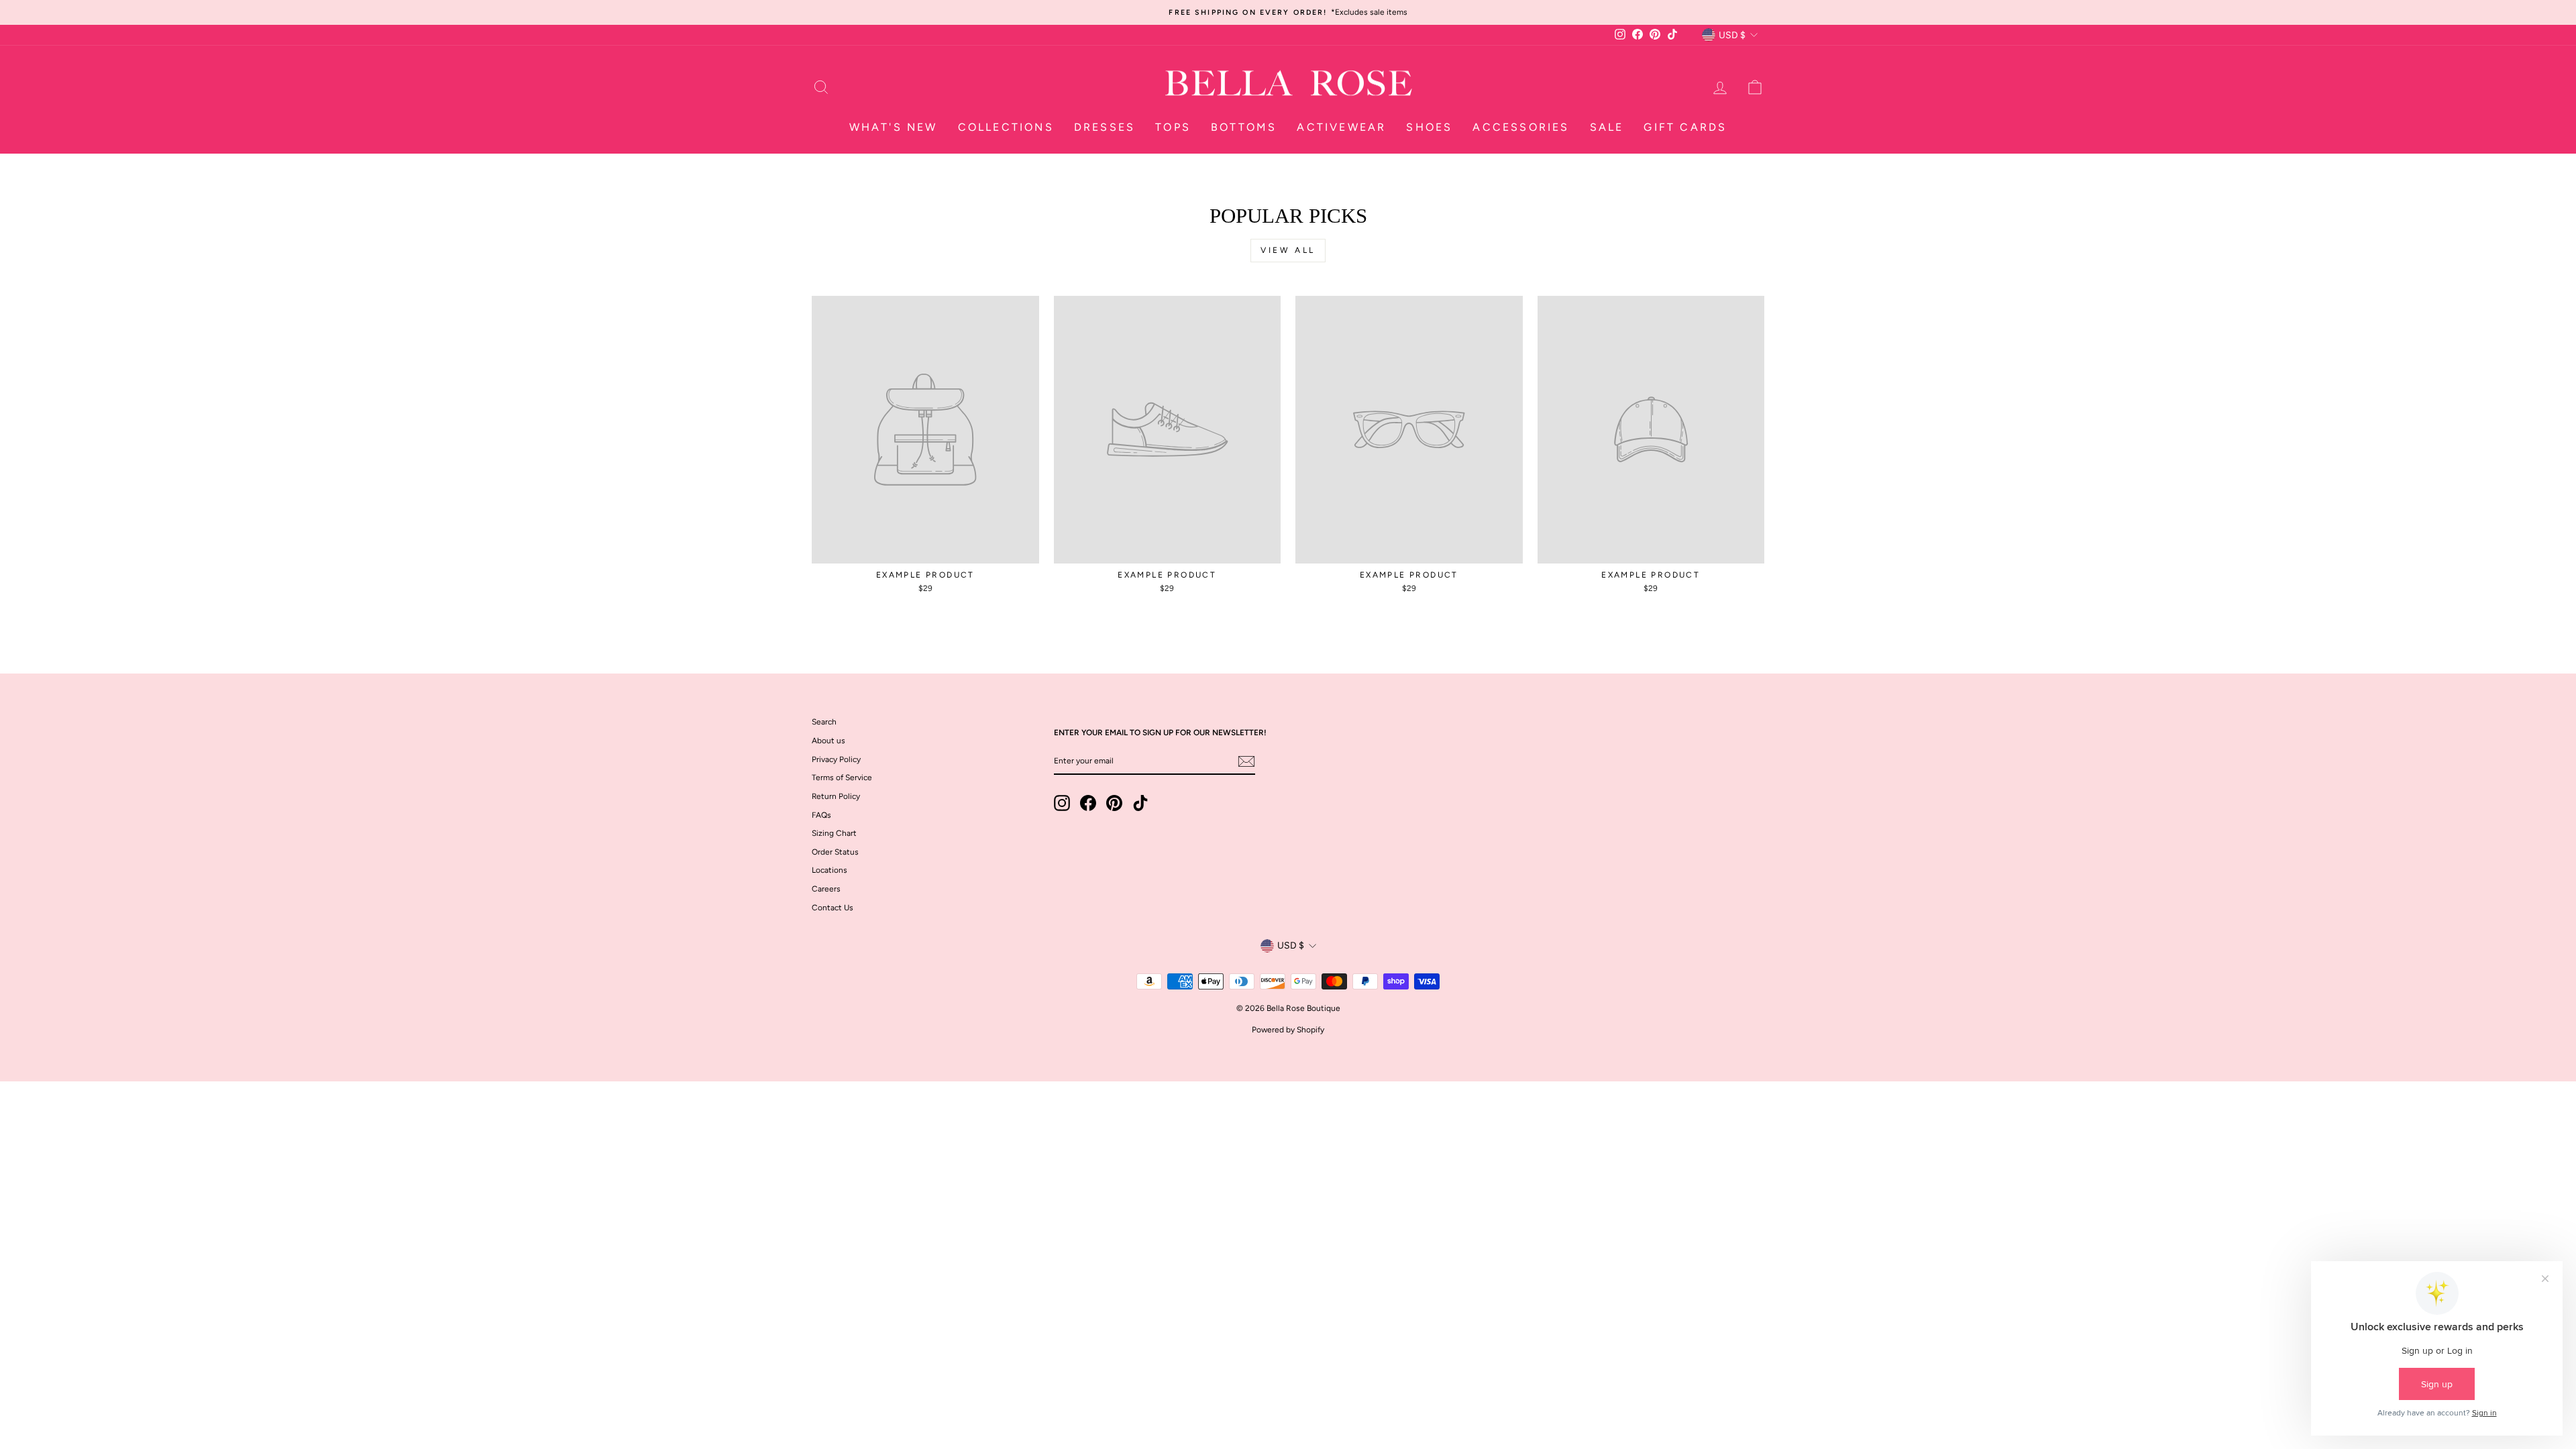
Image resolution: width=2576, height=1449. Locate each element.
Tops (1173, 127)
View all (1288, 250)
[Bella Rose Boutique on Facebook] (1088, 803)
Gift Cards (1685, 127)
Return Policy (836, 796)
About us (828, 741)
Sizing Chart (834, 833)
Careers (826, 889)
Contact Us (833, 908)
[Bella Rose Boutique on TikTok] (1140, 803)
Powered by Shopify (1288, 1030)
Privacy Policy (836, 759)
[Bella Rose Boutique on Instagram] (1062, 803)
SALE (1607, 127)
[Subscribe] (1246, 761)
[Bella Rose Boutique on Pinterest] (1114, 803)
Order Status (835, 852)
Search (824, 722)
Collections (1006, 127)
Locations (829, 870)
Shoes (1429, 127)
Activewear (1341, 127)
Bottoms (1244, 127)
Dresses (1105, 127)
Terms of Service (842, 777)
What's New (894, 127)
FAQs (821, 815)
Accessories (1521, 127)
